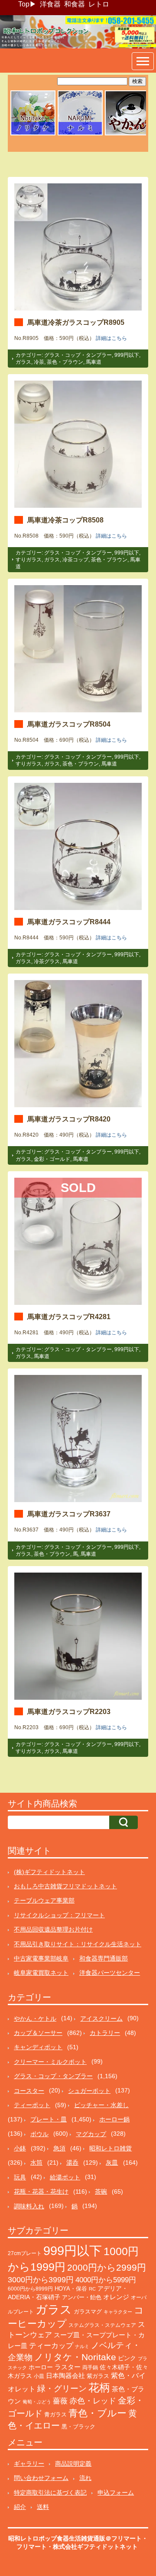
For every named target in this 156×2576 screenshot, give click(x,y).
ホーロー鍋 (114, 2119)
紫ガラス (98, 2376)
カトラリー (105, 2033)
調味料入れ (29, 2206)
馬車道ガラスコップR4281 (69, 1317)
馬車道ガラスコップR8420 (69, 1119)
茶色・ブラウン (65, 362)
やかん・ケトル (35, 2019)
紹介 (20, 2507)
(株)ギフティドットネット (49, 1872)
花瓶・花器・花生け (41, 2192)
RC (92, 2289)
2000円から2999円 (107, 2267)
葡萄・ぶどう (37, 2402)
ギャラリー (29, 2464)
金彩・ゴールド (52, 1159)
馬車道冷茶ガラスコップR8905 (76, 322)
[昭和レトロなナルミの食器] (80, 134)
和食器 (75, 4)
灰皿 (112, 2163)
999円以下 (127, 355)
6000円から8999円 (30, 2289)
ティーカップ (51, 2346)
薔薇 (60, 2401)
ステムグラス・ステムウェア (102, 2325)
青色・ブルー (97, 2413)
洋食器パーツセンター (110, 1973)
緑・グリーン (62, 2389)
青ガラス (55, 2414)
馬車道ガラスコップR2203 (69, 1711)
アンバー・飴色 (82, 2297)
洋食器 (50, 4)
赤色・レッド (93, 2401)
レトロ (99, 4)
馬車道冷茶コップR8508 (65, 520)
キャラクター (118, 2312)
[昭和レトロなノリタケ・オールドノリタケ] (33, 134)
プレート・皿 (49, 2119)
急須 (59, 2148)
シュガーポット (89, 2091)
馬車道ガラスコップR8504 (69, 724)
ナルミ (82, 2346)
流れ (85, 2478)
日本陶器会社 (65, 2376)
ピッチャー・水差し (101, 2105)
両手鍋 (90, 2368)
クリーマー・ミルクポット (50, 2062)
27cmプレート (25, 2253)
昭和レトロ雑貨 (110, 2148)
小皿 (39, 2376)
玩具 (20, 2177)
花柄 (99, 2388)
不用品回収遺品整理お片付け (53, 1929)
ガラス (23, 362)
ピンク (127, 2358)
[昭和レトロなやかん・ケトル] (127, 134)
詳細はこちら (111, 338)
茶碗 (101, 2192)
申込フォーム (116, 2493)
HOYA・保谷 (71, 2289)
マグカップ (91, 2134)
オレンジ (116, 2297)
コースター (29, 2091)
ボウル (39, 2134)
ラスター (68, 2367)
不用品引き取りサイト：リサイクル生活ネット (78, 1944)
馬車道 (94, 362)
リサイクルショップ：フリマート (59, 1915)
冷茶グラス (47, 961)
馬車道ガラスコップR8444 (69, 922)
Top (24, 4)
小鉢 (20, 2148)
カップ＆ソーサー (38, 2033)
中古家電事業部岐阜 (41, 1958)
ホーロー (41, 2367)
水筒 (36, 2163)
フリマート (32, 2547)
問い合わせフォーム (41, 2478)
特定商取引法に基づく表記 (50, 2493)
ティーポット (32, 2105)
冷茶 (39, 362)
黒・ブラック (78, 2427)
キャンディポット (38, 2047)
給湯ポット (65, 2177)
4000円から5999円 (106, 2280)
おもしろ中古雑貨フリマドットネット (65, 1886)
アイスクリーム (101, 2019)
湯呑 (72, 2163)
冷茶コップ (75, 560)
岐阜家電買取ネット (41, 1973)
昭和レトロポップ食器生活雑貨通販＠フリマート (75, 2538)
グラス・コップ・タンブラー (78, 355)
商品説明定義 (73, 2464)
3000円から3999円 (41, 2280)
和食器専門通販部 (104, 1958)
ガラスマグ (88, 2312)
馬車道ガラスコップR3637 (69, 1514)
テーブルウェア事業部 (44, 1900)
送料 (43, 2507)
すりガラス (29, 560)
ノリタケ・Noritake (75, 2357)
